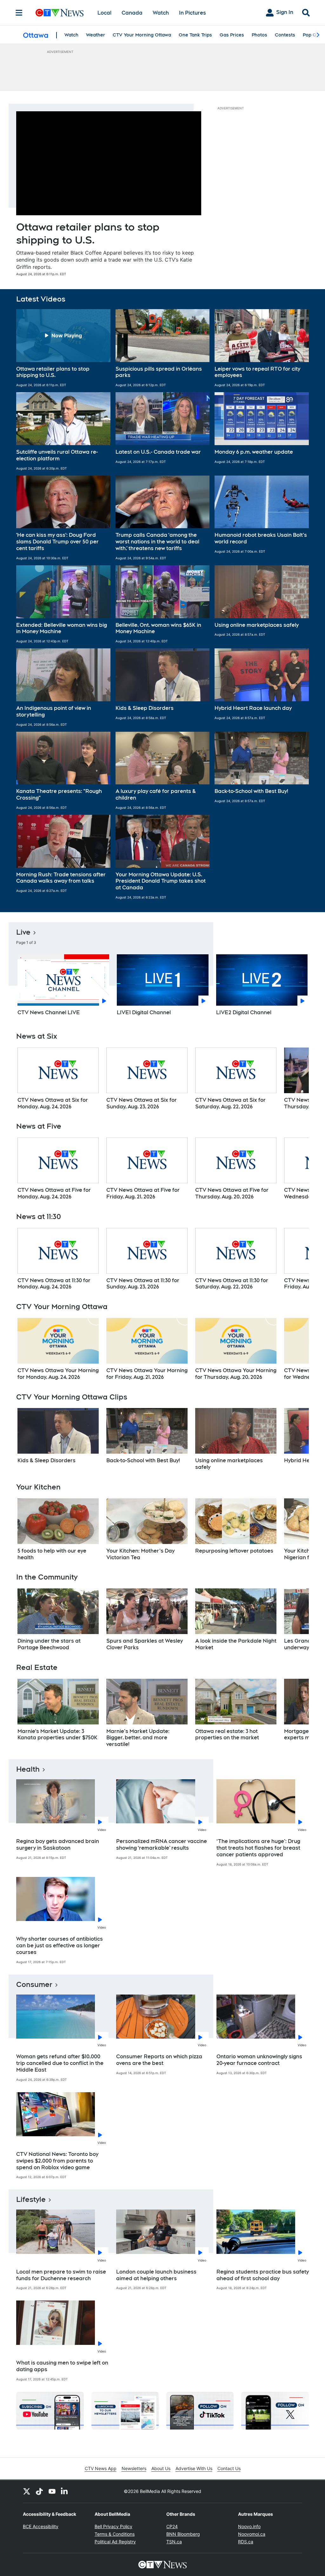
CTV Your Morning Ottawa (142, 35)
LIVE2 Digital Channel (244, 1012)
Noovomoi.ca (252, 2534)
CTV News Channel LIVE (49, 1012)
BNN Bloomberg (183, 2534)
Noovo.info (249, 2526)
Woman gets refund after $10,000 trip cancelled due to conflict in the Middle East (60, 2063)
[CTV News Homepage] (60, 13)
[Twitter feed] (27, 2491)
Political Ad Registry (115, 2542)
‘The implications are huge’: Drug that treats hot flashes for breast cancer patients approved (258, 1848)
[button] (63, 348)
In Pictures (192, 13)
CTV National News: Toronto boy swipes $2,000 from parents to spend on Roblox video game (57, 2161)
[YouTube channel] (52, 2491)
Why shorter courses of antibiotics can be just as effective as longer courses (60, 1946)
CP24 (172, 2526)
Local (104, 13)
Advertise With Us (194, 2468)
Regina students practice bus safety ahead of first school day (263, 2275)
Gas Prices (232, 35)
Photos (259, 35)
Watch (161, 13)
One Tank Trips (195, 35)
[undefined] (58, 1079)
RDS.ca (246, 2542)
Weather (96, 35)
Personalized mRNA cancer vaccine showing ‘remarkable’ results (162, 1845)
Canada (132, 13)
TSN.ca (174, 2542)
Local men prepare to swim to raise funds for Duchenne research (61, 2275)
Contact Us (229, 2468)
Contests (285, 35)
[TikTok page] (39, 2491)
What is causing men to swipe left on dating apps (62, 2366)
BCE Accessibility (41, 2526)
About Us (161, 2468)
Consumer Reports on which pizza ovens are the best (159, 2060)
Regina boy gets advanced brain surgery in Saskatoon (58, 1845)
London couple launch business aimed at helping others (156, 2275)
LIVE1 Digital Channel (144, 1012)
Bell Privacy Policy (113, 2526)
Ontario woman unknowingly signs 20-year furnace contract (259, 2060)
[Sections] (19, 13)
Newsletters (134, 2468)
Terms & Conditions (115, 2534)
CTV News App (101, 2468)
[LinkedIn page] (65, 2491)
